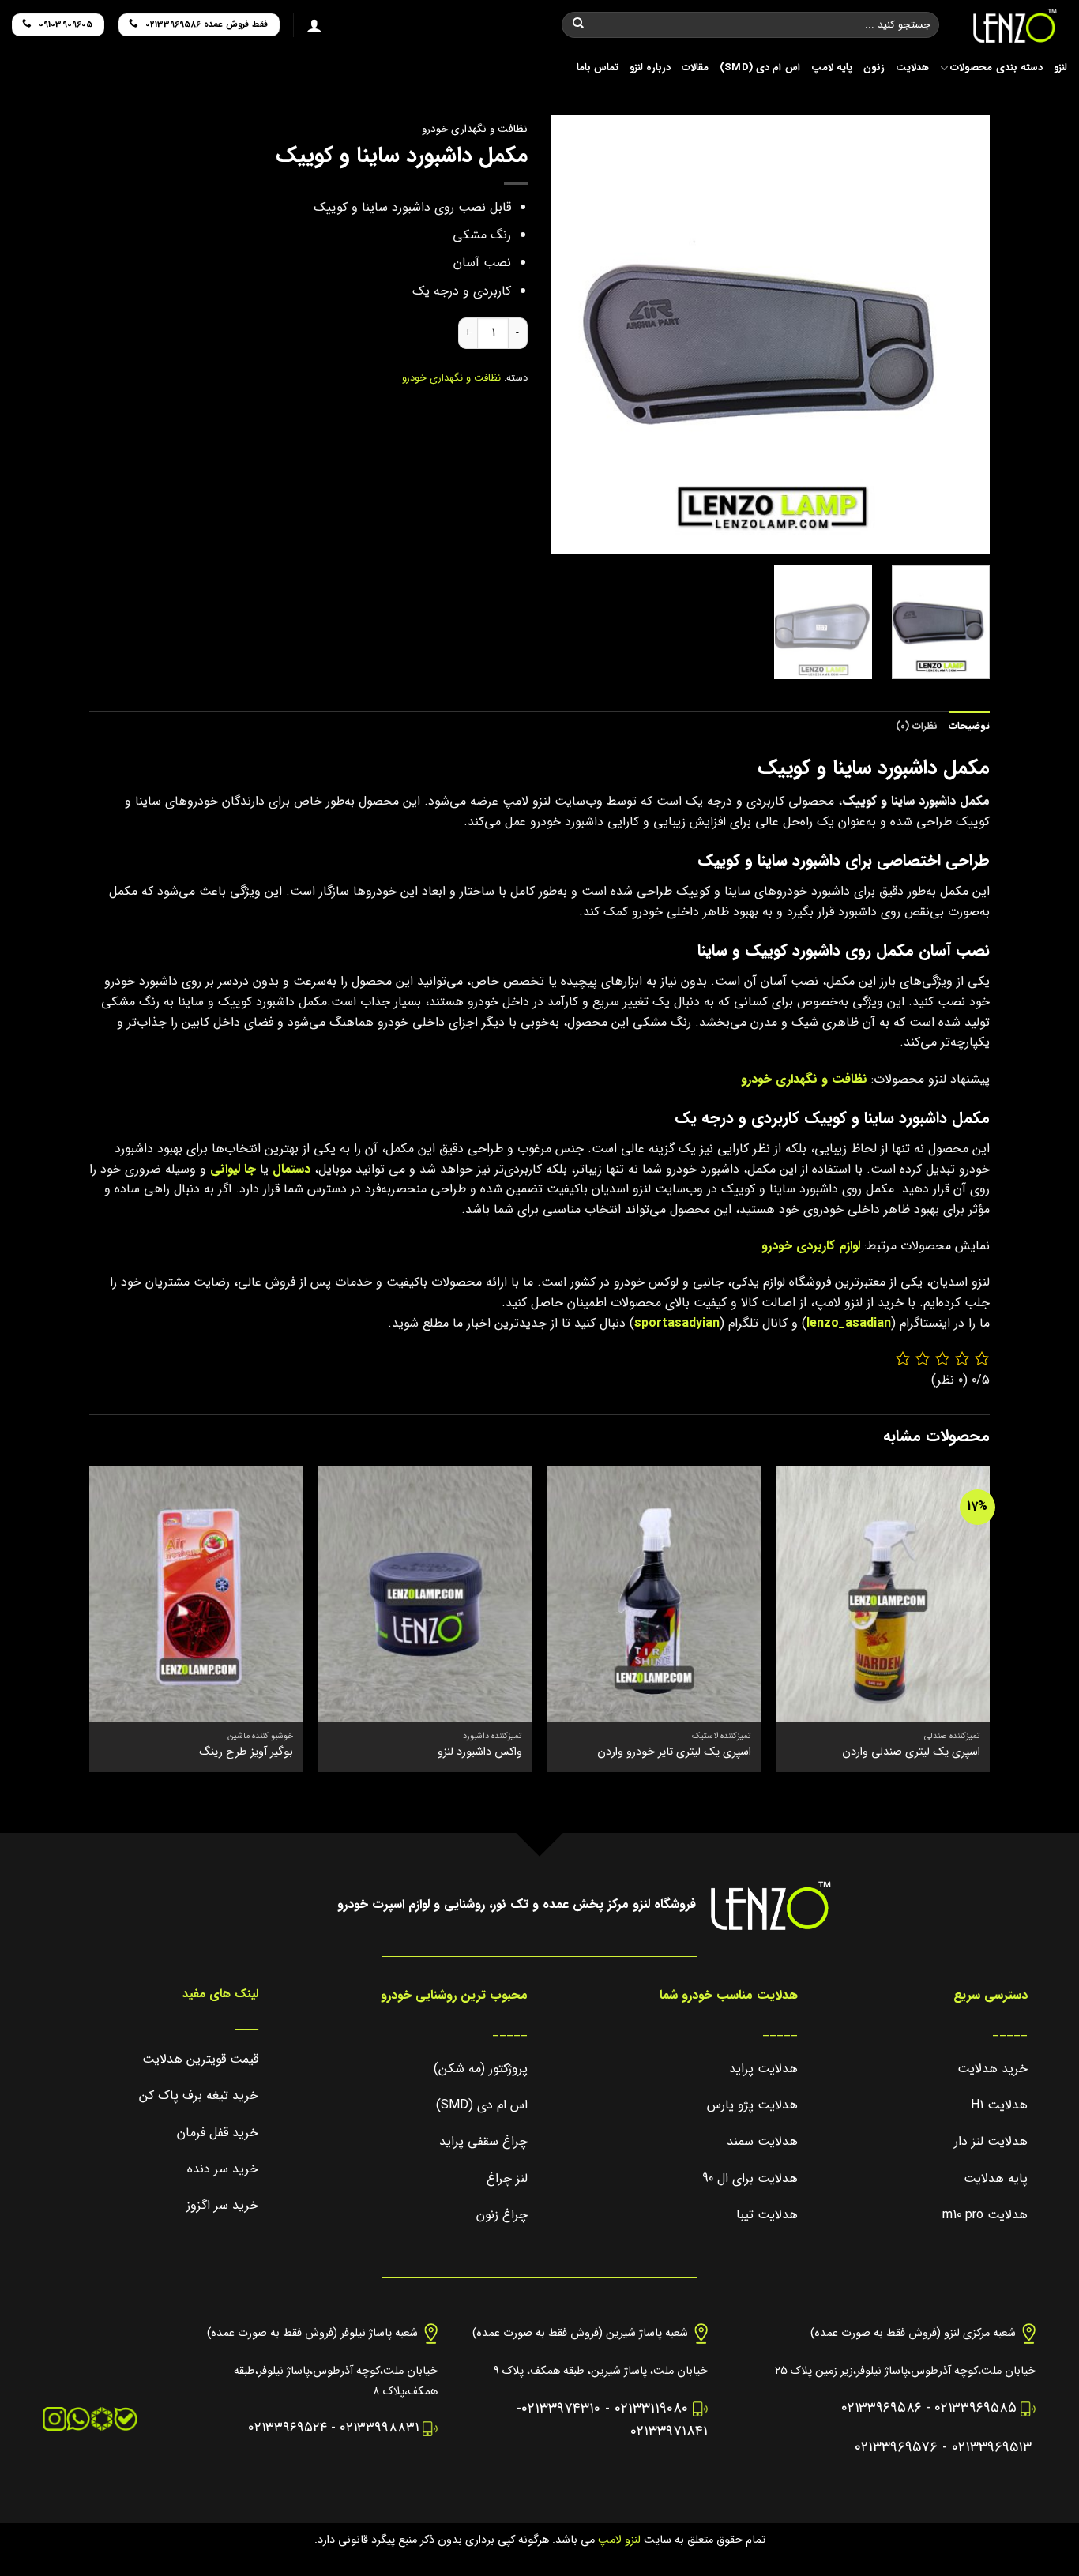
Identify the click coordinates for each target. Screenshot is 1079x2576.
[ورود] (314, 25)
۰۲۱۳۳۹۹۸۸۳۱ (379, 2428)
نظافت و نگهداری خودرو (475, 129)
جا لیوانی (233, 1169)
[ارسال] (578, 25)
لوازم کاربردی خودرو (811, 1246)
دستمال (291, 1169)
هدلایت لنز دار (991, 2141)
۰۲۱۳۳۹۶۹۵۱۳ (992, 2448)
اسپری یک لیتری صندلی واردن (911, 1753)
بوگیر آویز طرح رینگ (246, 1753)
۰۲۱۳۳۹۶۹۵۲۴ (288, 2428)
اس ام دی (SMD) (760, 68)
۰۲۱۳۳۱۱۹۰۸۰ (651, 2409)
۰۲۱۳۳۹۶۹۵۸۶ (882, 2408)
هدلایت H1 (999, 2105)
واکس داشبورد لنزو (480, 1753)
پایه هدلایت (996, 2178)
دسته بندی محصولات (996, 68)
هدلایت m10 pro (985, 2215)
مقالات (695, 68)
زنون (874, 68)
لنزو (1060, 68)
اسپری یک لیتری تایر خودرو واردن (674, 1753)
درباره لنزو (650, 68)
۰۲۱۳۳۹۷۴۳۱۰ (561, 2409)
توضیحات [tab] (969, 727)
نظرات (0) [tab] (917, 727)
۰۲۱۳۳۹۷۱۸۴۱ (669, 2432)
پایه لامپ (832, 68)
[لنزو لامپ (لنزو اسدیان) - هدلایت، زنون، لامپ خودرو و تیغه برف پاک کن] (1015, 26)
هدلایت (912, 68)
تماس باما (598, 68)
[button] (971, 535)
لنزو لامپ (618, 2540)
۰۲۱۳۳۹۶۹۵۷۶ (896, 2448)
